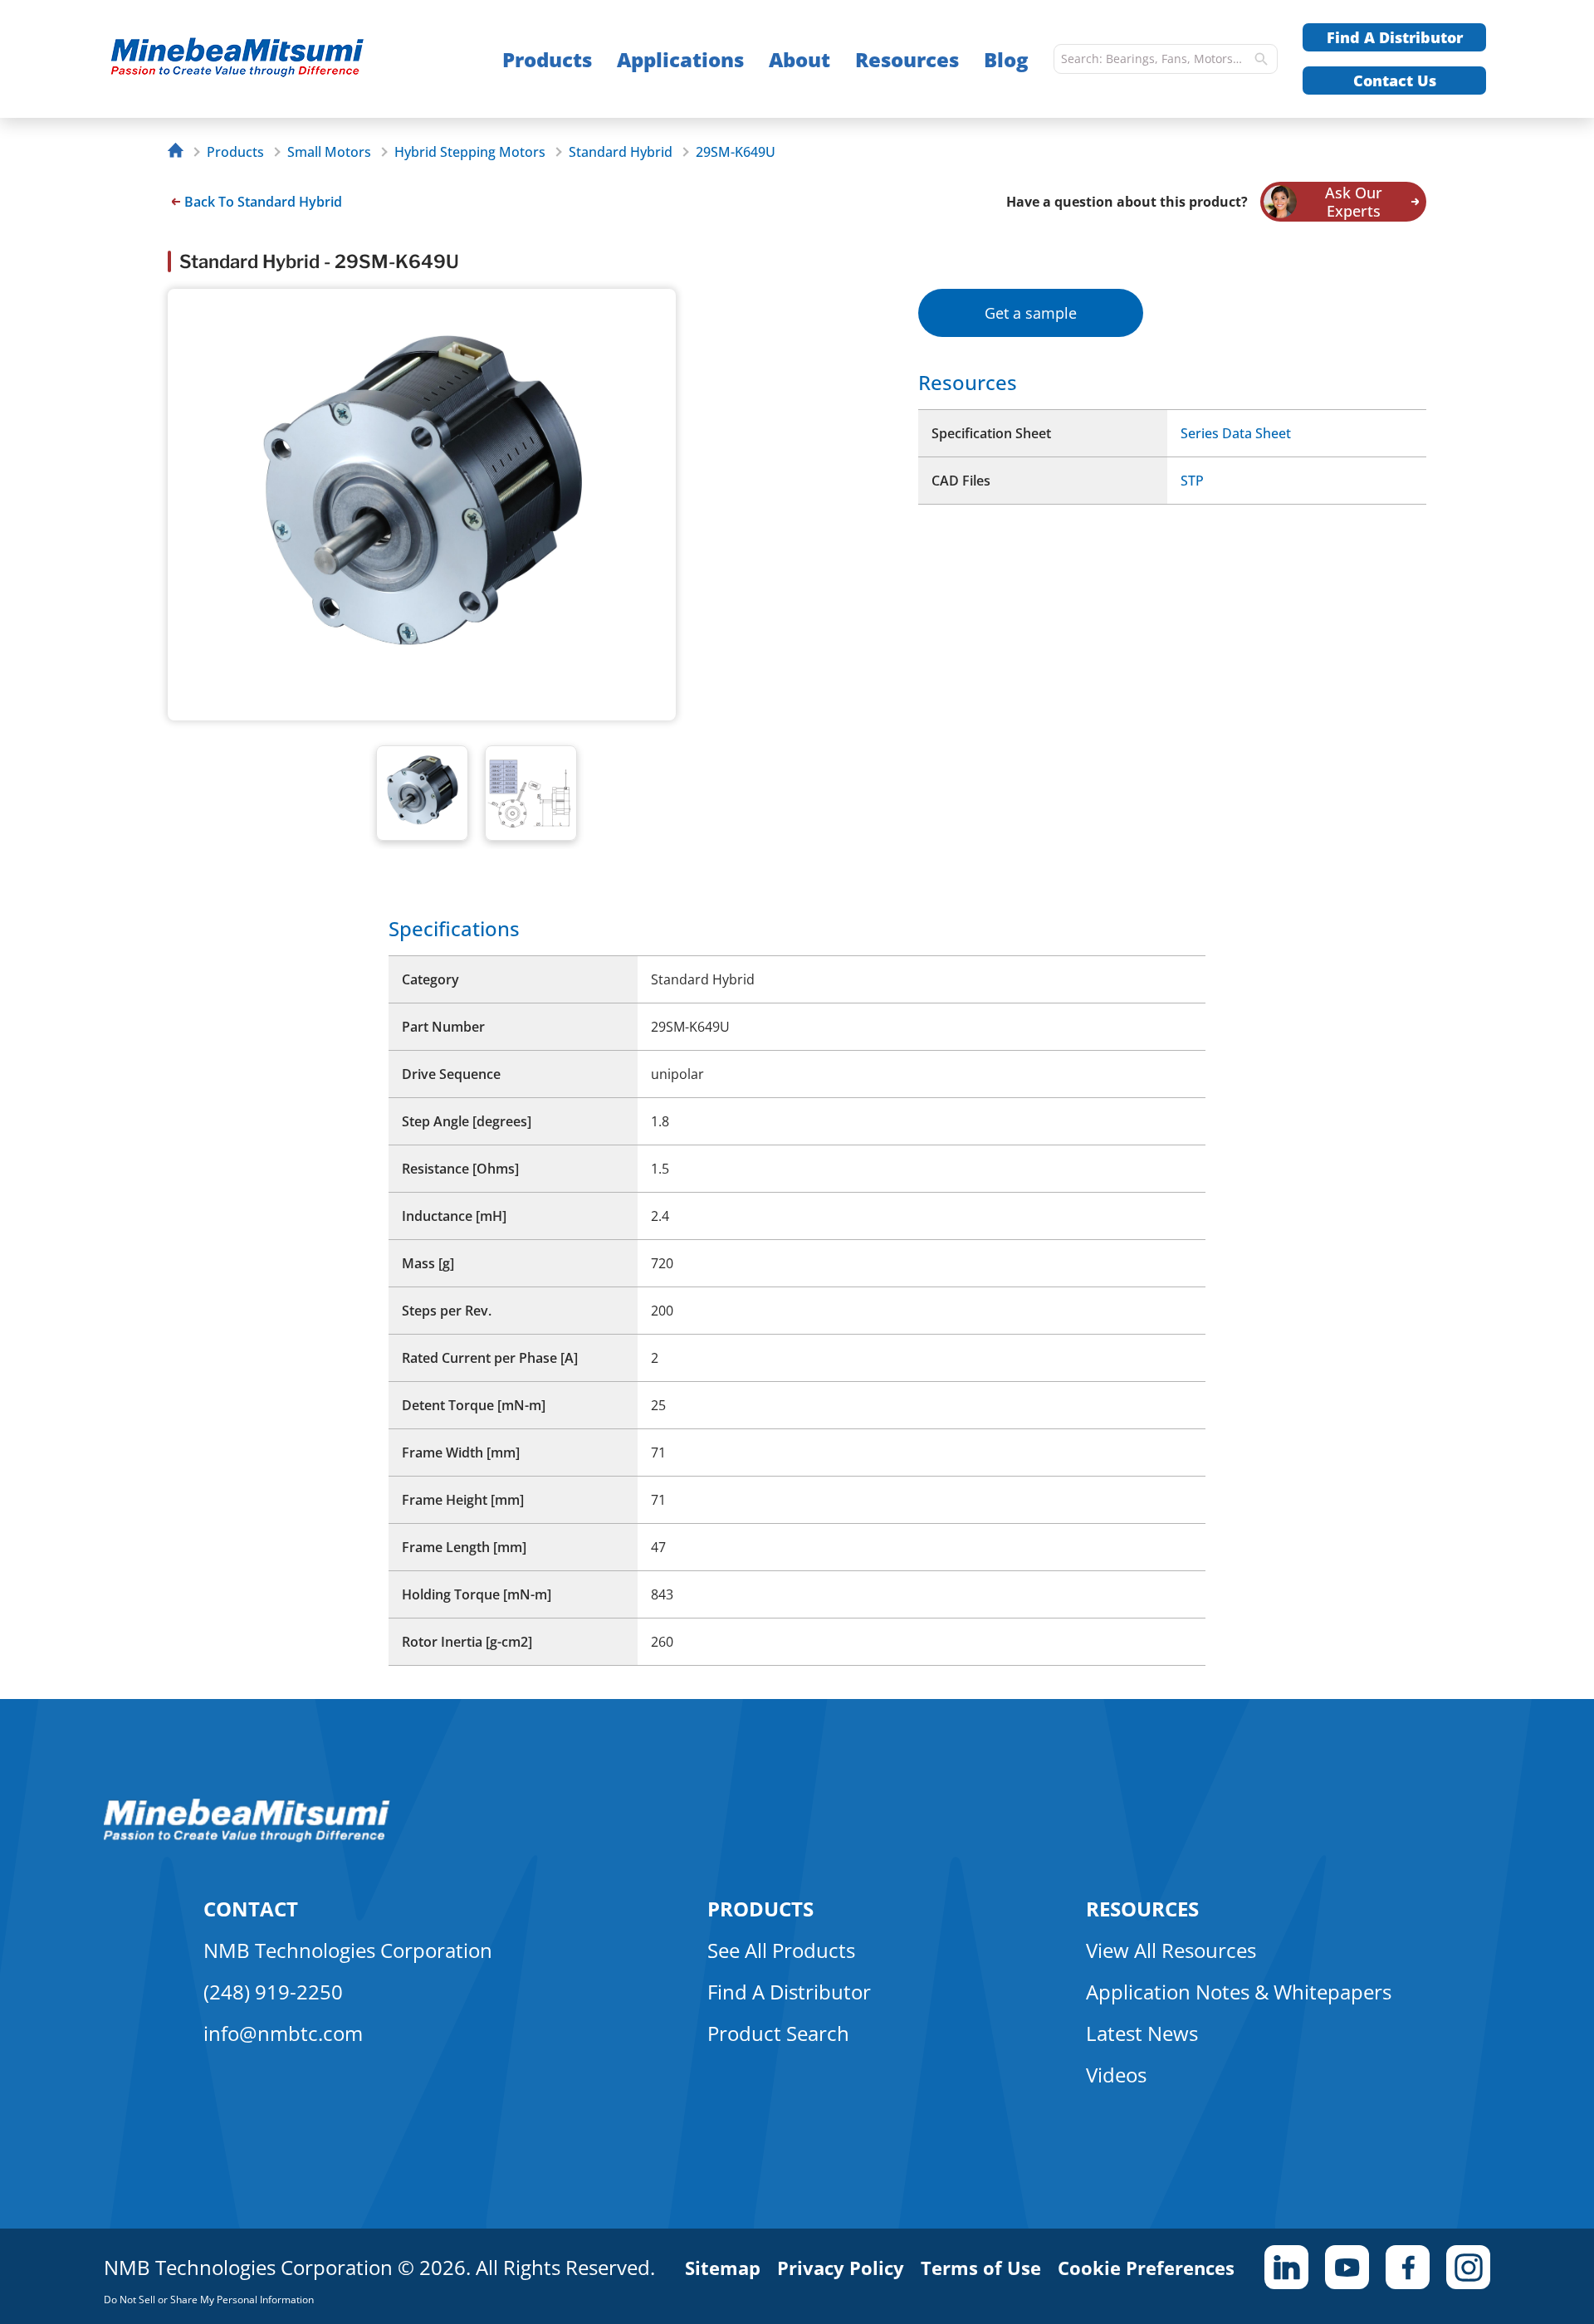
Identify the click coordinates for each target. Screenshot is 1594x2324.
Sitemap (723, 2268)
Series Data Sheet (1236, 433)
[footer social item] (1286, 2267)
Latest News (1142, 2033)
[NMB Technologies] (180, 152)
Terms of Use (981, 2268)
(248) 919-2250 (273, 1992)
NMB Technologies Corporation (348, 1950)
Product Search (778, 2033)
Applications (680, 59)
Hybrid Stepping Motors (470, 152)
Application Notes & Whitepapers (1239, 1992)
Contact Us (1395, 81)
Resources (907, 59)
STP (1192, 481)
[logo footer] (247, 1838)
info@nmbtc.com (283, 2033)
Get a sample (1031, 313)
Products (547, 59)
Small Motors (329, 152)
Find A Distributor (1395, 37)
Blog (1006, 59)
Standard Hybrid (621, 152)
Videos (1116, 2075)
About (799, 59)
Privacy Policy (841, 2268)
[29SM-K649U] (270, 59)
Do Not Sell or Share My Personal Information (209, 2300)
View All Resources (1171, 1950)
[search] (1261, 59)
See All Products (781, 1950)
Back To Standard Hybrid (263, 202)
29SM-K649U (736, 152)
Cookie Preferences (1146, 2268)
